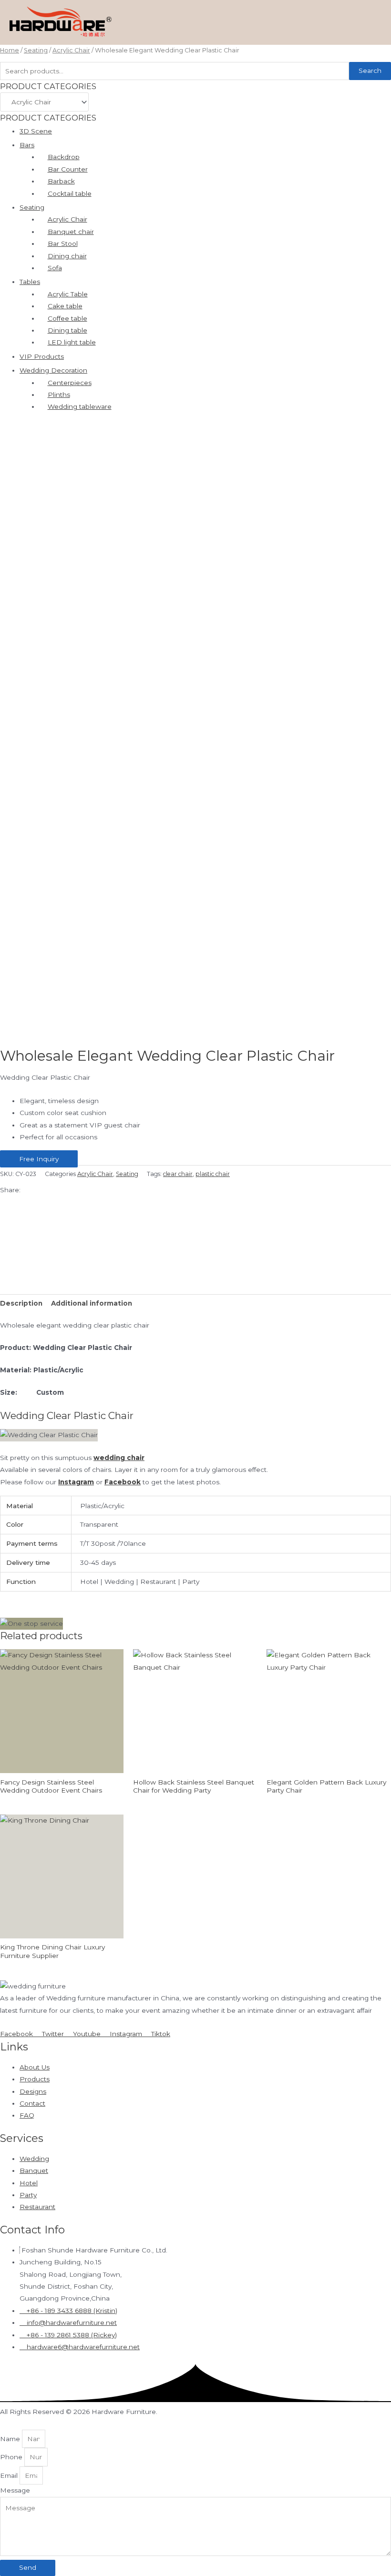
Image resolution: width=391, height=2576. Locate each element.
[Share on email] (195, 1263)
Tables (30, 282)
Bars (27, 145)
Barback (61, 181)
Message (15, 2490)
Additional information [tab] (92, 1303)
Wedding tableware (80, 406)
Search (370, 71)
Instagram (76, 1482)
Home (10, 50)
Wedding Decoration (53, 370)
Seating (36, 50)
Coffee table (67, 318)
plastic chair (213, 1174)
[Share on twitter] (195, 1214)
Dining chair (67, 256)
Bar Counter (68, 169)
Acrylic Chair (71, 50)
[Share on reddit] (195, 1275)
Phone (12, 2457)
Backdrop (64, 157)
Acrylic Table (68, 294)
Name (11, 2439)
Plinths (59, 395)
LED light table (72, 342)
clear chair (178, 1174)
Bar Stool (63, 243)
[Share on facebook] (195, 1202)
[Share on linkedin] (195, 1251)
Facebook (123, 1482)
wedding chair (119, 1458)
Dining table (67, 330)
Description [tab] (21, 1303)
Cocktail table (70, 193)
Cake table (65, 306)
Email (10, 2475)
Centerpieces (70, 383)
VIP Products (42, 356)
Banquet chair (71, 232)
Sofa (55, 268)
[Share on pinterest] (195, 1239)
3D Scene (36, 131)
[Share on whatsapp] (195, 1227)
